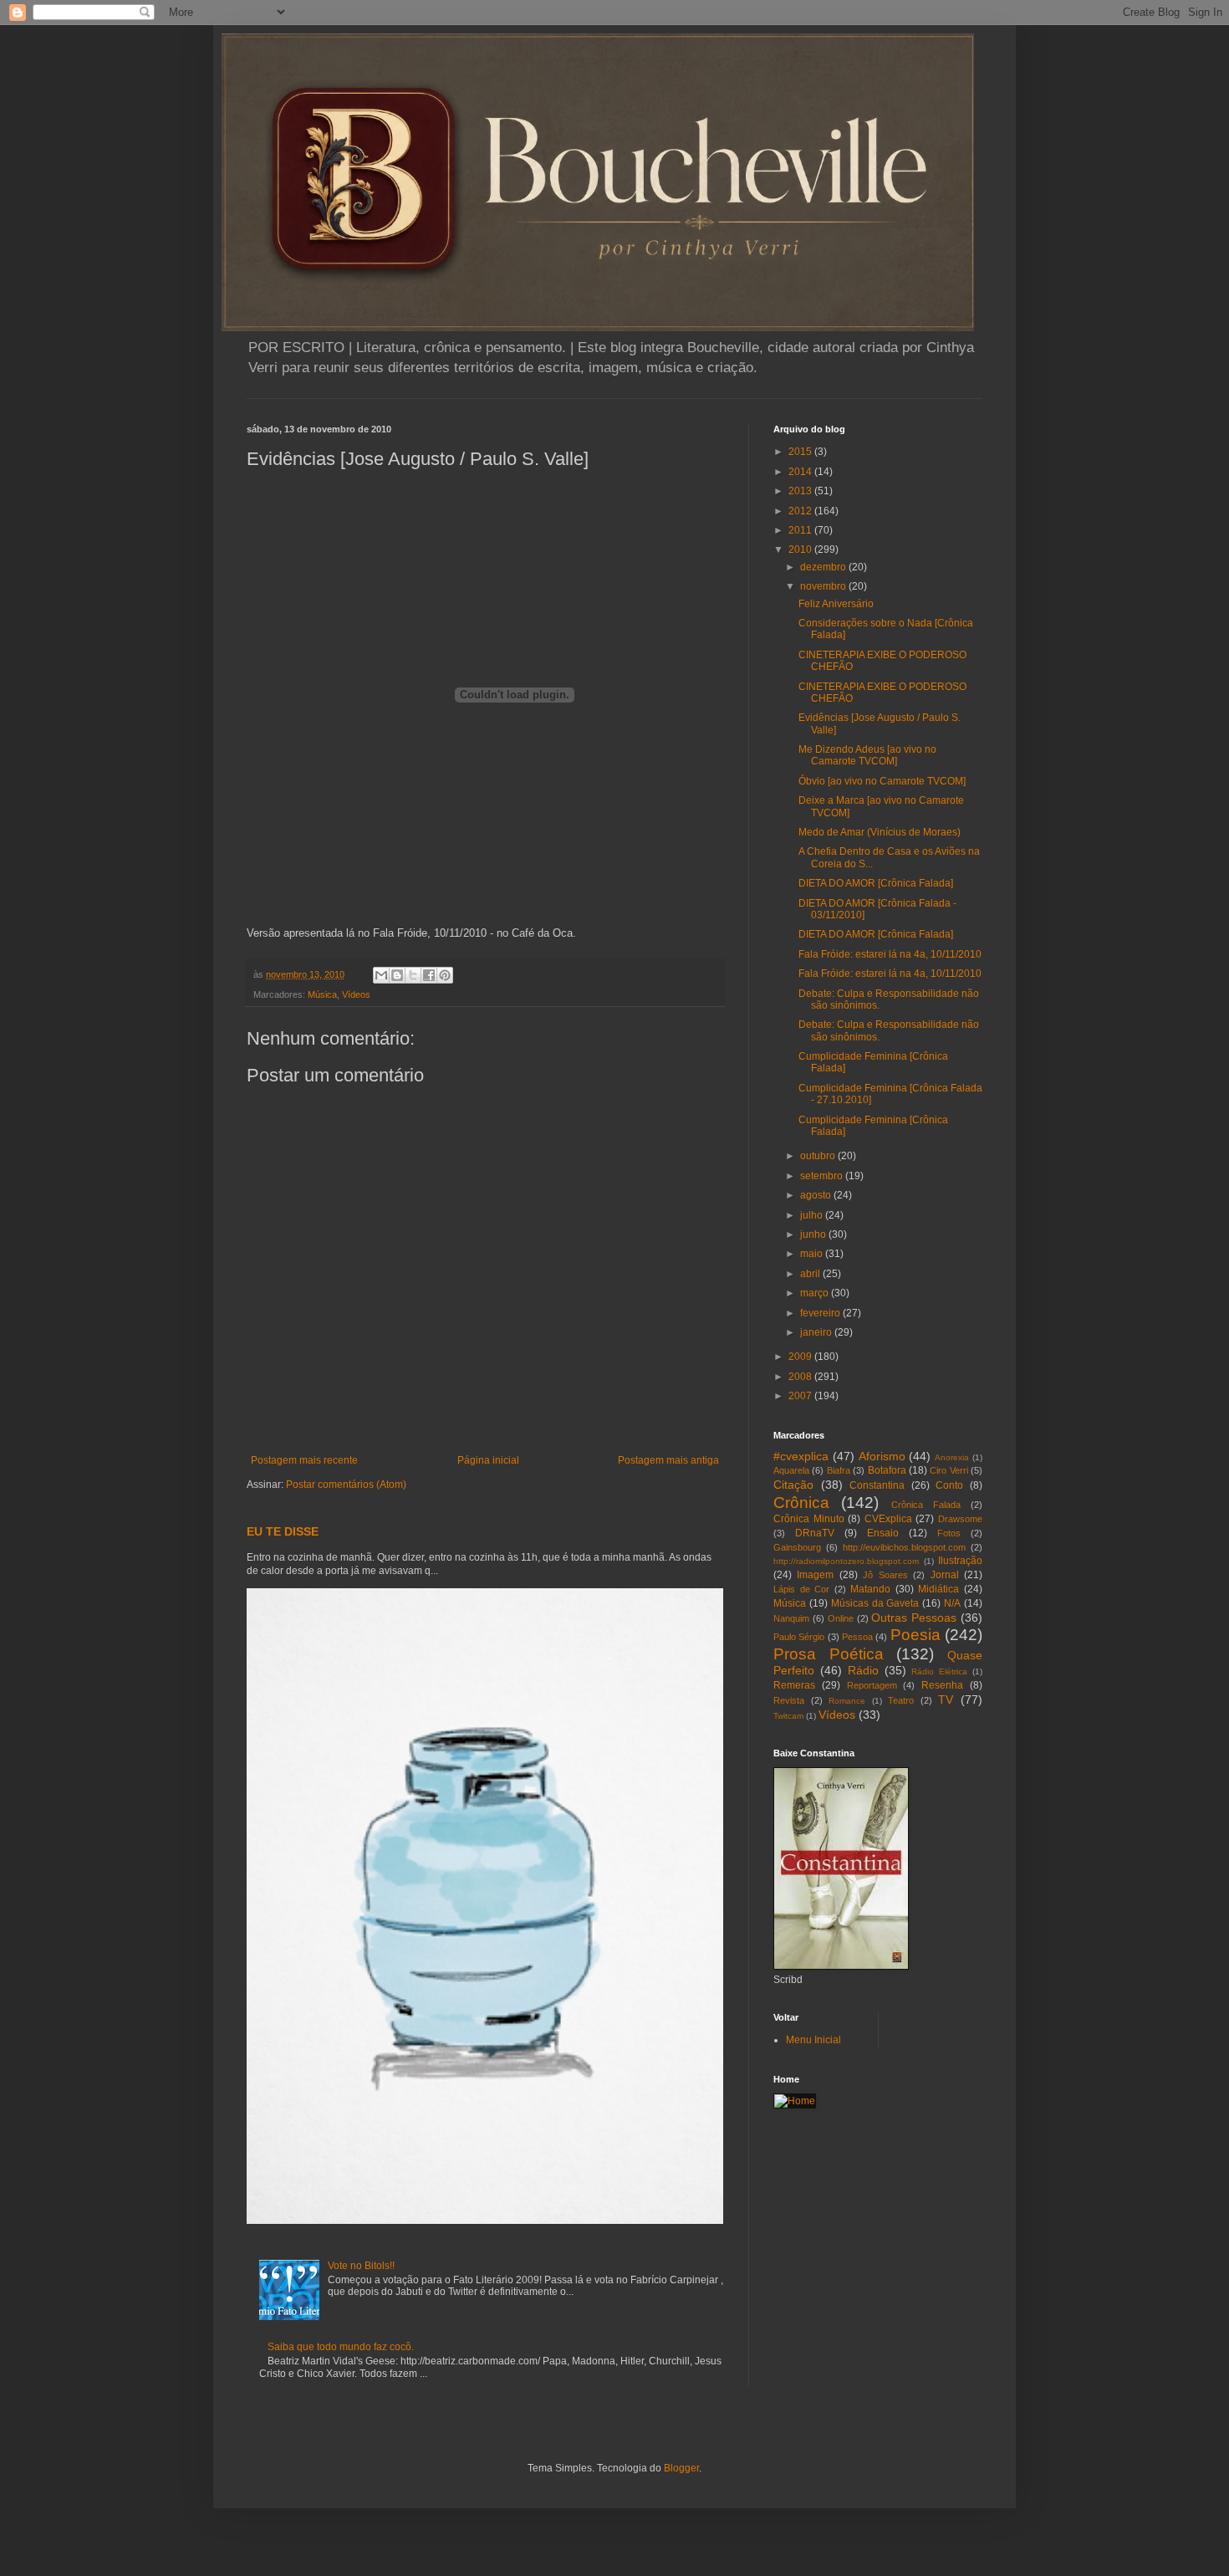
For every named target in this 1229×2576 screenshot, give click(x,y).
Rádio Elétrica (939, 1671)
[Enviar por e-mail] (381, 975)
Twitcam (788, 1716)
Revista (789, 1700)
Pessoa (857, 1637)
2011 (801, 530)
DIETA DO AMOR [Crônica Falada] (876, 883)
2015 (801, 452)
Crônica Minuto (809, 1519)
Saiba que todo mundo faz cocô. (341, 2347)
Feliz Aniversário (836, 604)
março (816, 1293)
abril (811, 1274)
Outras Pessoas (914, 1618)
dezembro (824, 567)
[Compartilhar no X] (413, 975)
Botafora (887, 1470)
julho (813, 1215)
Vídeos (356, 994)
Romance (847, 1701)
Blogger (681, 2468)
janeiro (817, 1332)
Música (322, 994)
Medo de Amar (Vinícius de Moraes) (880, 832)
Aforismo (882, 1456)
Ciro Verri (949, 1470)
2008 (801, 1377)
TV (946, 1699)
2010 (801, 549)
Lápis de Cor (801, 1589)
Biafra (839, 1470)
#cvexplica (801, 1456)
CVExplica (888, 1519)
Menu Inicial (813, 2040)
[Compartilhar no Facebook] (429, 975)
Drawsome (960, 1519)
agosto (817, 1195)
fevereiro (821, 1313)
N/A (952, 1603)
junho (814, 1234)
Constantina (877, 1485)
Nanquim (791, 1618)
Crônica (801, 1503)
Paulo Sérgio (799, 1637)
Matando (870, 1589)
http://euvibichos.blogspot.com (904, 1547)
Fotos (949, 1533)
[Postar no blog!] (397, 975)
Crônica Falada (926, 1505)
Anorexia (952, 1457)
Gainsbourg (797, 1547)
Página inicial (488, 1460)
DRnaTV (815, 1533)
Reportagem (872, 1685)
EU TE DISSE (283, 1531)
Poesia (915, 1635)
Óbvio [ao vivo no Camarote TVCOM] (882, 781)
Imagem (815, 1575)
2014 (801, 472)
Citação (793, 1485)
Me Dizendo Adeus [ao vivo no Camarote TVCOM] (867, 755)
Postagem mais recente (304, 1460)
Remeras (794, 1685)
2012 (801, 511)
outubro (819, 1156)
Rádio (863, 1670)
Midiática (938, 1589)
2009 (801, 1357)
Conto (949, 1485)
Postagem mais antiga (668, 1460)
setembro (823, 1176)
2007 (801, 1396)
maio (813, 1254)
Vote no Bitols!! (361, 2266)
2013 (801, 491)
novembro (824, 586)
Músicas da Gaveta (875, 1603)
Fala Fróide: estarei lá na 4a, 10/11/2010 (890, 954)
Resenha (942, 1685)
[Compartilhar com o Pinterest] (445, 975)
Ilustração (960, 1561)
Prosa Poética (829, 1654)
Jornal (945, 1575)
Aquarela (791, 1470)
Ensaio (883, 1533)
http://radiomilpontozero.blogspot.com (846, 1561)
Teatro (901, 1700)
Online (841, 1618)
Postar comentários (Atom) (346, 1485)
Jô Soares (885, 1575)
